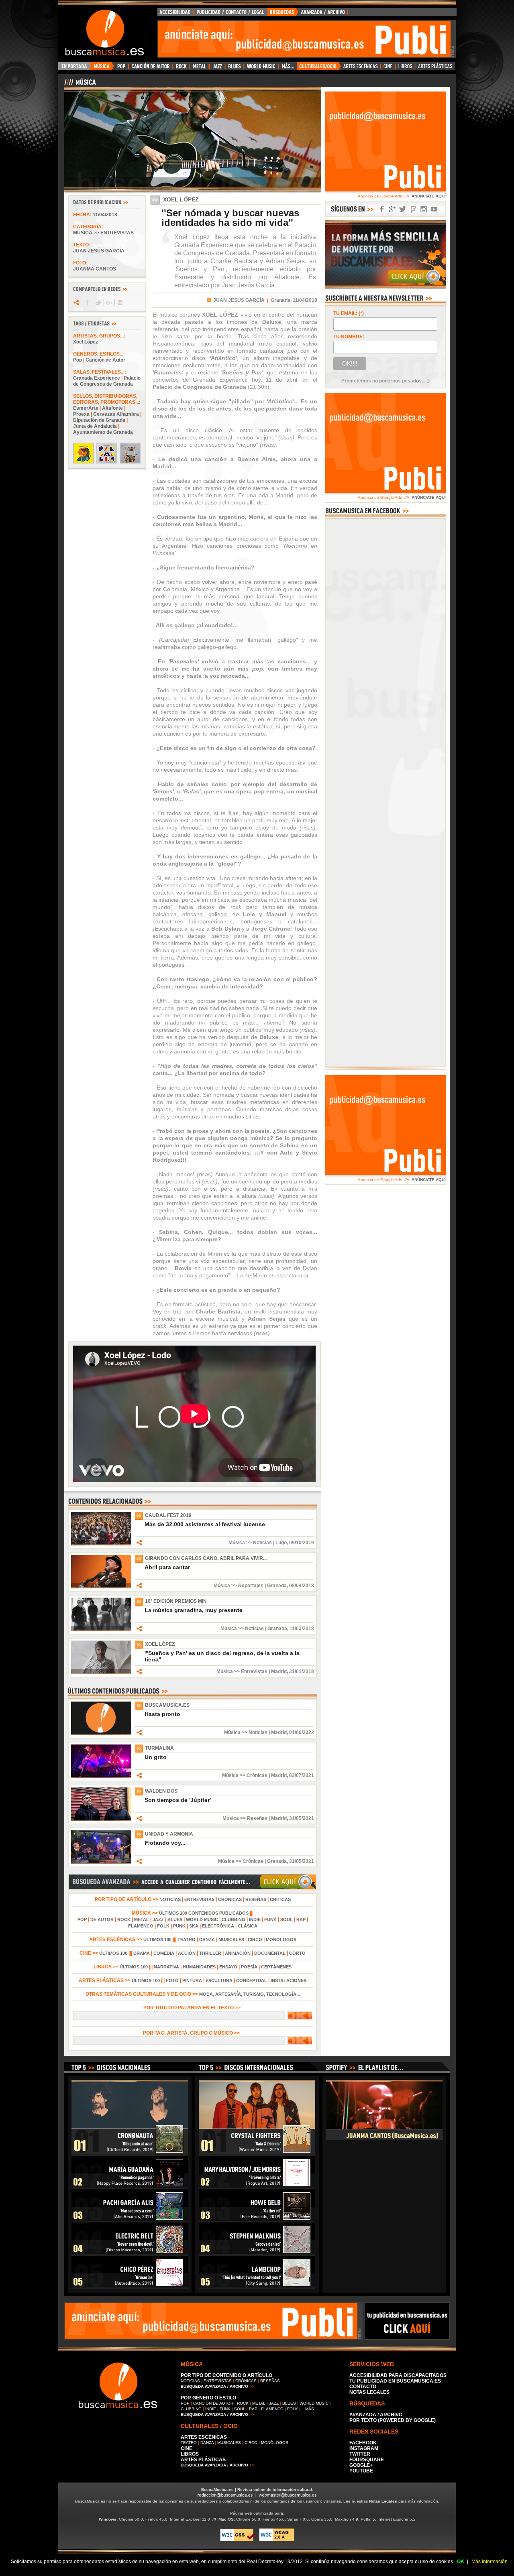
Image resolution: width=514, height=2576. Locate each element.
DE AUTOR (102, 1919)
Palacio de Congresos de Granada (107, 381)
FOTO (172, 1980)
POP (82, 1919)
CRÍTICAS (280, 1899)
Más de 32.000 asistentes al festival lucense (205, 1524)
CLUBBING (234, 1919)
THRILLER (210, 1953)
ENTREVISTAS (199, 1899)
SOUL (287, 1919)
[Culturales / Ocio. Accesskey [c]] (319, 68)
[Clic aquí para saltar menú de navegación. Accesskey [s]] (257, 6)
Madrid (279, 1671)
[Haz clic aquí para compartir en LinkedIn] (119, 303)
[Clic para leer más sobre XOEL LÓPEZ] (101, 1673)
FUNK (270, 1919)
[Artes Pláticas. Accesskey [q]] (435, 68)
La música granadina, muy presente (194, 1610)
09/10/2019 (302, 1543)
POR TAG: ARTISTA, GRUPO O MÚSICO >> (193, 2033)
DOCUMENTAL (270, 1953)
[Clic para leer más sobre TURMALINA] (101, 1777)
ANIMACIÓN (238, 1953)
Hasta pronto (162, 1714)
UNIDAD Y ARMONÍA (169, 1834)
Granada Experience (97, 378)
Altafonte (112, 408)
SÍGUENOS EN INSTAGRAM (424, 209)
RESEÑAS (256, 1899)
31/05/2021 (302, 1818)
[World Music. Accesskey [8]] (261, 68)
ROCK (124, 1919)
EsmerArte (86, 408)
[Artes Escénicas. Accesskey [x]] (361, 68)
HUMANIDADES (199, 1967)
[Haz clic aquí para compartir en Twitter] (98, 303)
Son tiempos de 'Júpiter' (178, 1800)
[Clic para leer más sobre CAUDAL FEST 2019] (101, 1544)
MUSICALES (231, 1940)
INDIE (255, 1919)
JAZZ (158, 1919)
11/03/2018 (302, 1629)
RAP (301, 1919)
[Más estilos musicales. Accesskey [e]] (288, 68)
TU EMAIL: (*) (349, 313)
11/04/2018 (105, 215)
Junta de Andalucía (95, 426)
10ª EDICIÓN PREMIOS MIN (176, 1601)
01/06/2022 (302, 1732)
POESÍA (249, 1967)
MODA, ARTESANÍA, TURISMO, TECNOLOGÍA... (250, 1994)
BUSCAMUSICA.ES (167, 1705)
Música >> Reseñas (245, 1818)
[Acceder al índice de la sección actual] (159, 85)
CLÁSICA (248, 1926)
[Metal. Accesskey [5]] (200, 68)
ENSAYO (228, 1967)
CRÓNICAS (230, 1899)
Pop (78, 360)
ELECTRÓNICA (218, 1926)
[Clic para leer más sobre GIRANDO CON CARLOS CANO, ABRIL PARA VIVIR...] (101, 1587)
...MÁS (308, 2409)
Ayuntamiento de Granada (103, 432)
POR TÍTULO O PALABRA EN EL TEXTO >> (193, 2008)
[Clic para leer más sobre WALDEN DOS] (101, 1820)
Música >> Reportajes (239, 1586)
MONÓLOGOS (281, 1940)
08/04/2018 (302, 1586)
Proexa (81, 414)
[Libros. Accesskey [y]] (405, 68)
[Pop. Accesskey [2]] (121, 68)
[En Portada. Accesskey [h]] (75, 68)
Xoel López (86, 342)
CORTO (297, 1953)
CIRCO (255, 1940)
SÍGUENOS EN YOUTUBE (434, 209)
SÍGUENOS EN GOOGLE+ (392, 209)
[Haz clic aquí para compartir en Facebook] (87, 303)
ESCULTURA (219, 1980)
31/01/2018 (302, 1671)
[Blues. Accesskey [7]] (234, 68)
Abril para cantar (167, 1567)
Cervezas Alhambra (116, 414)
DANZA (207, 1940)
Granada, (281, 300)
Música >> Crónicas (245, 1775)
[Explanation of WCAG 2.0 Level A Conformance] (277, 2540)
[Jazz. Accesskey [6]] (217, 68)
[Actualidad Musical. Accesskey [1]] (103, 68)
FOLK (163, 1926)
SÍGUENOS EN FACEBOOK (382, 209)
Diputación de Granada (99, 420)
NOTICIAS (170, 1899)
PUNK (179, 1926)
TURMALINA (159, 1748)
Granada (277, 1586)
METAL (142, 1919)
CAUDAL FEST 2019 (168, 1515)
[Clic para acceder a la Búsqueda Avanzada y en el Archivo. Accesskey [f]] (192, 1888)
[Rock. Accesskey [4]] (181, 68)
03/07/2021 (302, 1775)
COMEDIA (164, 1953)
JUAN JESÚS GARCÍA (239, 300)
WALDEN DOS (161, 1791)
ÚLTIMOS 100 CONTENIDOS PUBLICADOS (204, 1913)
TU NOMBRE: (349, 337)
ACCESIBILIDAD (175, 14)
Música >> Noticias (250, 1543)
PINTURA (192, 1980)
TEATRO (187, 1940)
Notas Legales (383, 2501)
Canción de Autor (105, 360)
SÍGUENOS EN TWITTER (403, 209)
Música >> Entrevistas (103, 233)
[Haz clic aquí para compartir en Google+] (109, 303)
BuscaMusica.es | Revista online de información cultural (257, 2490)
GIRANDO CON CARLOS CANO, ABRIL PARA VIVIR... (206, 1558)
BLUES (175, 1919)
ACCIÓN (187, 1953)
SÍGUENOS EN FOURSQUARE (413, 209)
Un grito (156, 1757)
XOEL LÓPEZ (160, 1644)
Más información (490, 2562)
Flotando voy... (165, 1843)
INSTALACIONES (289, 1980)
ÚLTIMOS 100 (157, 1940)
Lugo (281, 1543)
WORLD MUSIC (202, 1919)
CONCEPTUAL (252, 1980)
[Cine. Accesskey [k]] (388, 68)
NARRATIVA (166, 1967)
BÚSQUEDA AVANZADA (309, 14)
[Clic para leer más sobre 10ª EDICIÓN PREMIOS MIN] (101, 1630)
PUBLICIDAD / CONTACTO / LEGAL (230, 14)
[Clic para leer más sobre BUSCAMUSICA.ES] (101, 1734)
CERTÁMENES (276, 1967)
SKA (194, 1926)
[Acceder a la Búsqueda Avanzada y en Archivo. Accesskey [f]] (385, 287)
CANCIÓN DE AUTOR (213, 2403)
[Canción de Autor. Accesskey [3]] (150, 68)
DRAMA (142, 1953)
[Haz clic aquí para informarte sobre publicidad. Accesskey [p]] (407, 2338)
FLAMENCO (141, 1926)
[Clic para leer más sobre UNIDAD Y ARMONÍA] (101, 1862)
